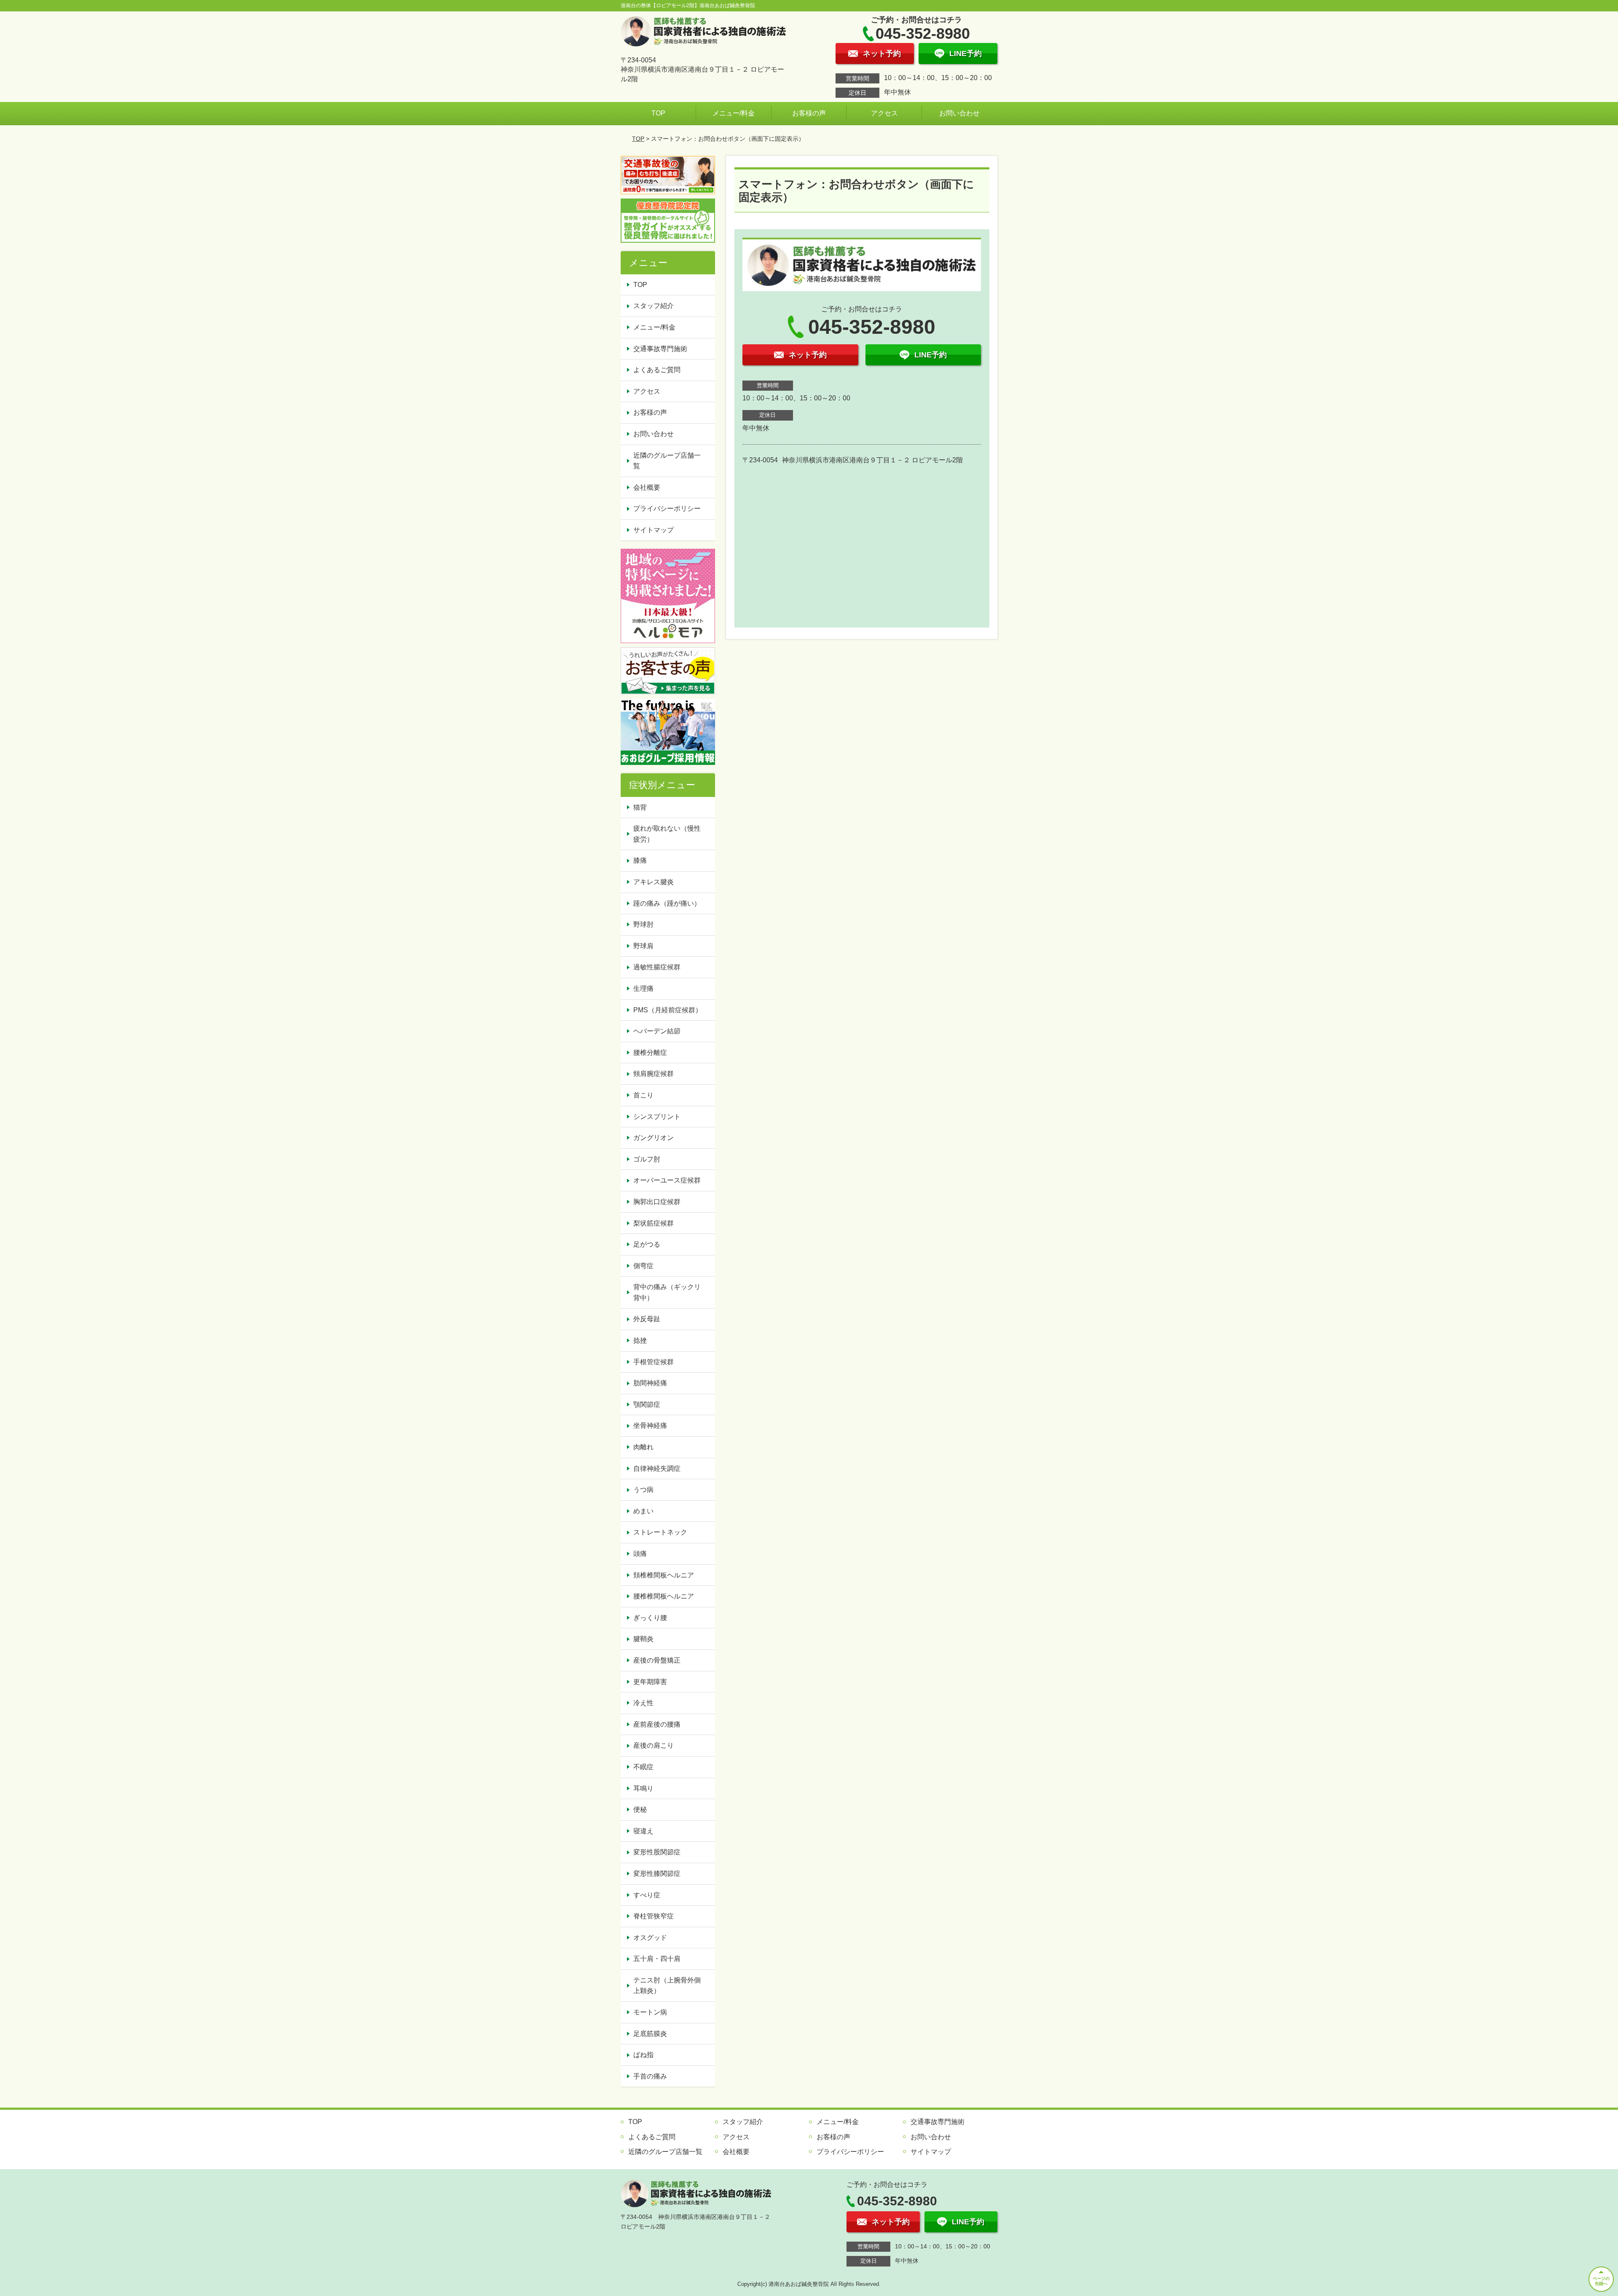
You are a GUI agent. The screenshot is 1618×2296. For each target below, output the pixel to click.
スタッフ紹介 (654, 306)
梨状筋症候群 (654, 1223)
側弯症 (643, 1266)
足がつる (647, 1244)
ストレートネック (660, 1532)
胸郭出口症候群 (657, 1202)
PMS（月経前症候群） (668, 1010)
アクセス (884, 113)
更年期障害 (650, 1682)
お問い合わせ (959, 113)
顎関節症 (647, 1404)
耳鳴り (643, 1788)
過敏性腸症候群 (657, 967)
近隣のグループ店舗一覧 (667, 461)
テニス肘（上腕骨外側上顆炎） (667, 1986)
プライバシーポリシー (667, 508)
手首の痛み (650, 2076)
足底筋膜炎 (650, 2034)
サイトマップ (654, 530)
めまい (643, 1511)
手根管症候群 (654, 1362)
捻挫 (640, 1340)
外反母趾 (647, 1319)
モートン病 (650, 2012)
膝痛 (640, 860)
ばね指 (643, 2055)
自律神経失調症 (657, 1469)
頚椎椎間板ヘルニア (664, 1575)
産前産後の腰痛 (657, 1724)
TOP (658, 113)
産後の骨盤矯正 (657, 1660)
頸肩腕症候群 (654, 1074)
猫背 (640, 807)
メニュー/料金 (734, 113)
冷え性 (643, 1703)
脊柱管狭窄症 (654, 1916)
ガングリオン (654, 1138)
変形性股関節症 (657, 1852)
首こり (643, 1095)
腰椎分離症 (650, 1053)
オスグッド (650, 1938)
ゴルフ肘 (647, 1159)
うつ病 (643, 1490)
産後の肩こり (654, 1745)
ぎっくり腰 (650, 1618)
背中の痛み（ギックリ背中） (667, 1292)
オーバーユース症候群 (667, 1180)
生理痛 (643, 988)
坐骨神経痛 (650, 1426)
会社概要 (647, 487)
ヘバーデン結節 (657, 1031)
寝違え (643, 1831)
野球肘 (643, 924)
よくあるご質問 (657, 370)
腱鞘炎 (643, 1639)
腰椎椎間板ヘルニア (664, 1596)
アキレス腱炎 (654, 882)
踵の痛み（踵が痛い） (667, 903)
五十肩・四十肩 (657, 1959)
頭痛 (640, 1554)
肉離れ (643, 1447)
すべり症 (647, 1895)
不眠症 (643, 1767)
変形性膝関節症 (657, 1874)
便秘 (640, 1809)
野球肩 (643, 946)
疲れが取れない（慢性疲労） (667, 834)
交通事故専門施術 (660, 349)
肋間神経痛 (650, 1383)
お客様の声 (809, 113)
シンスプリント (657, 1117)
